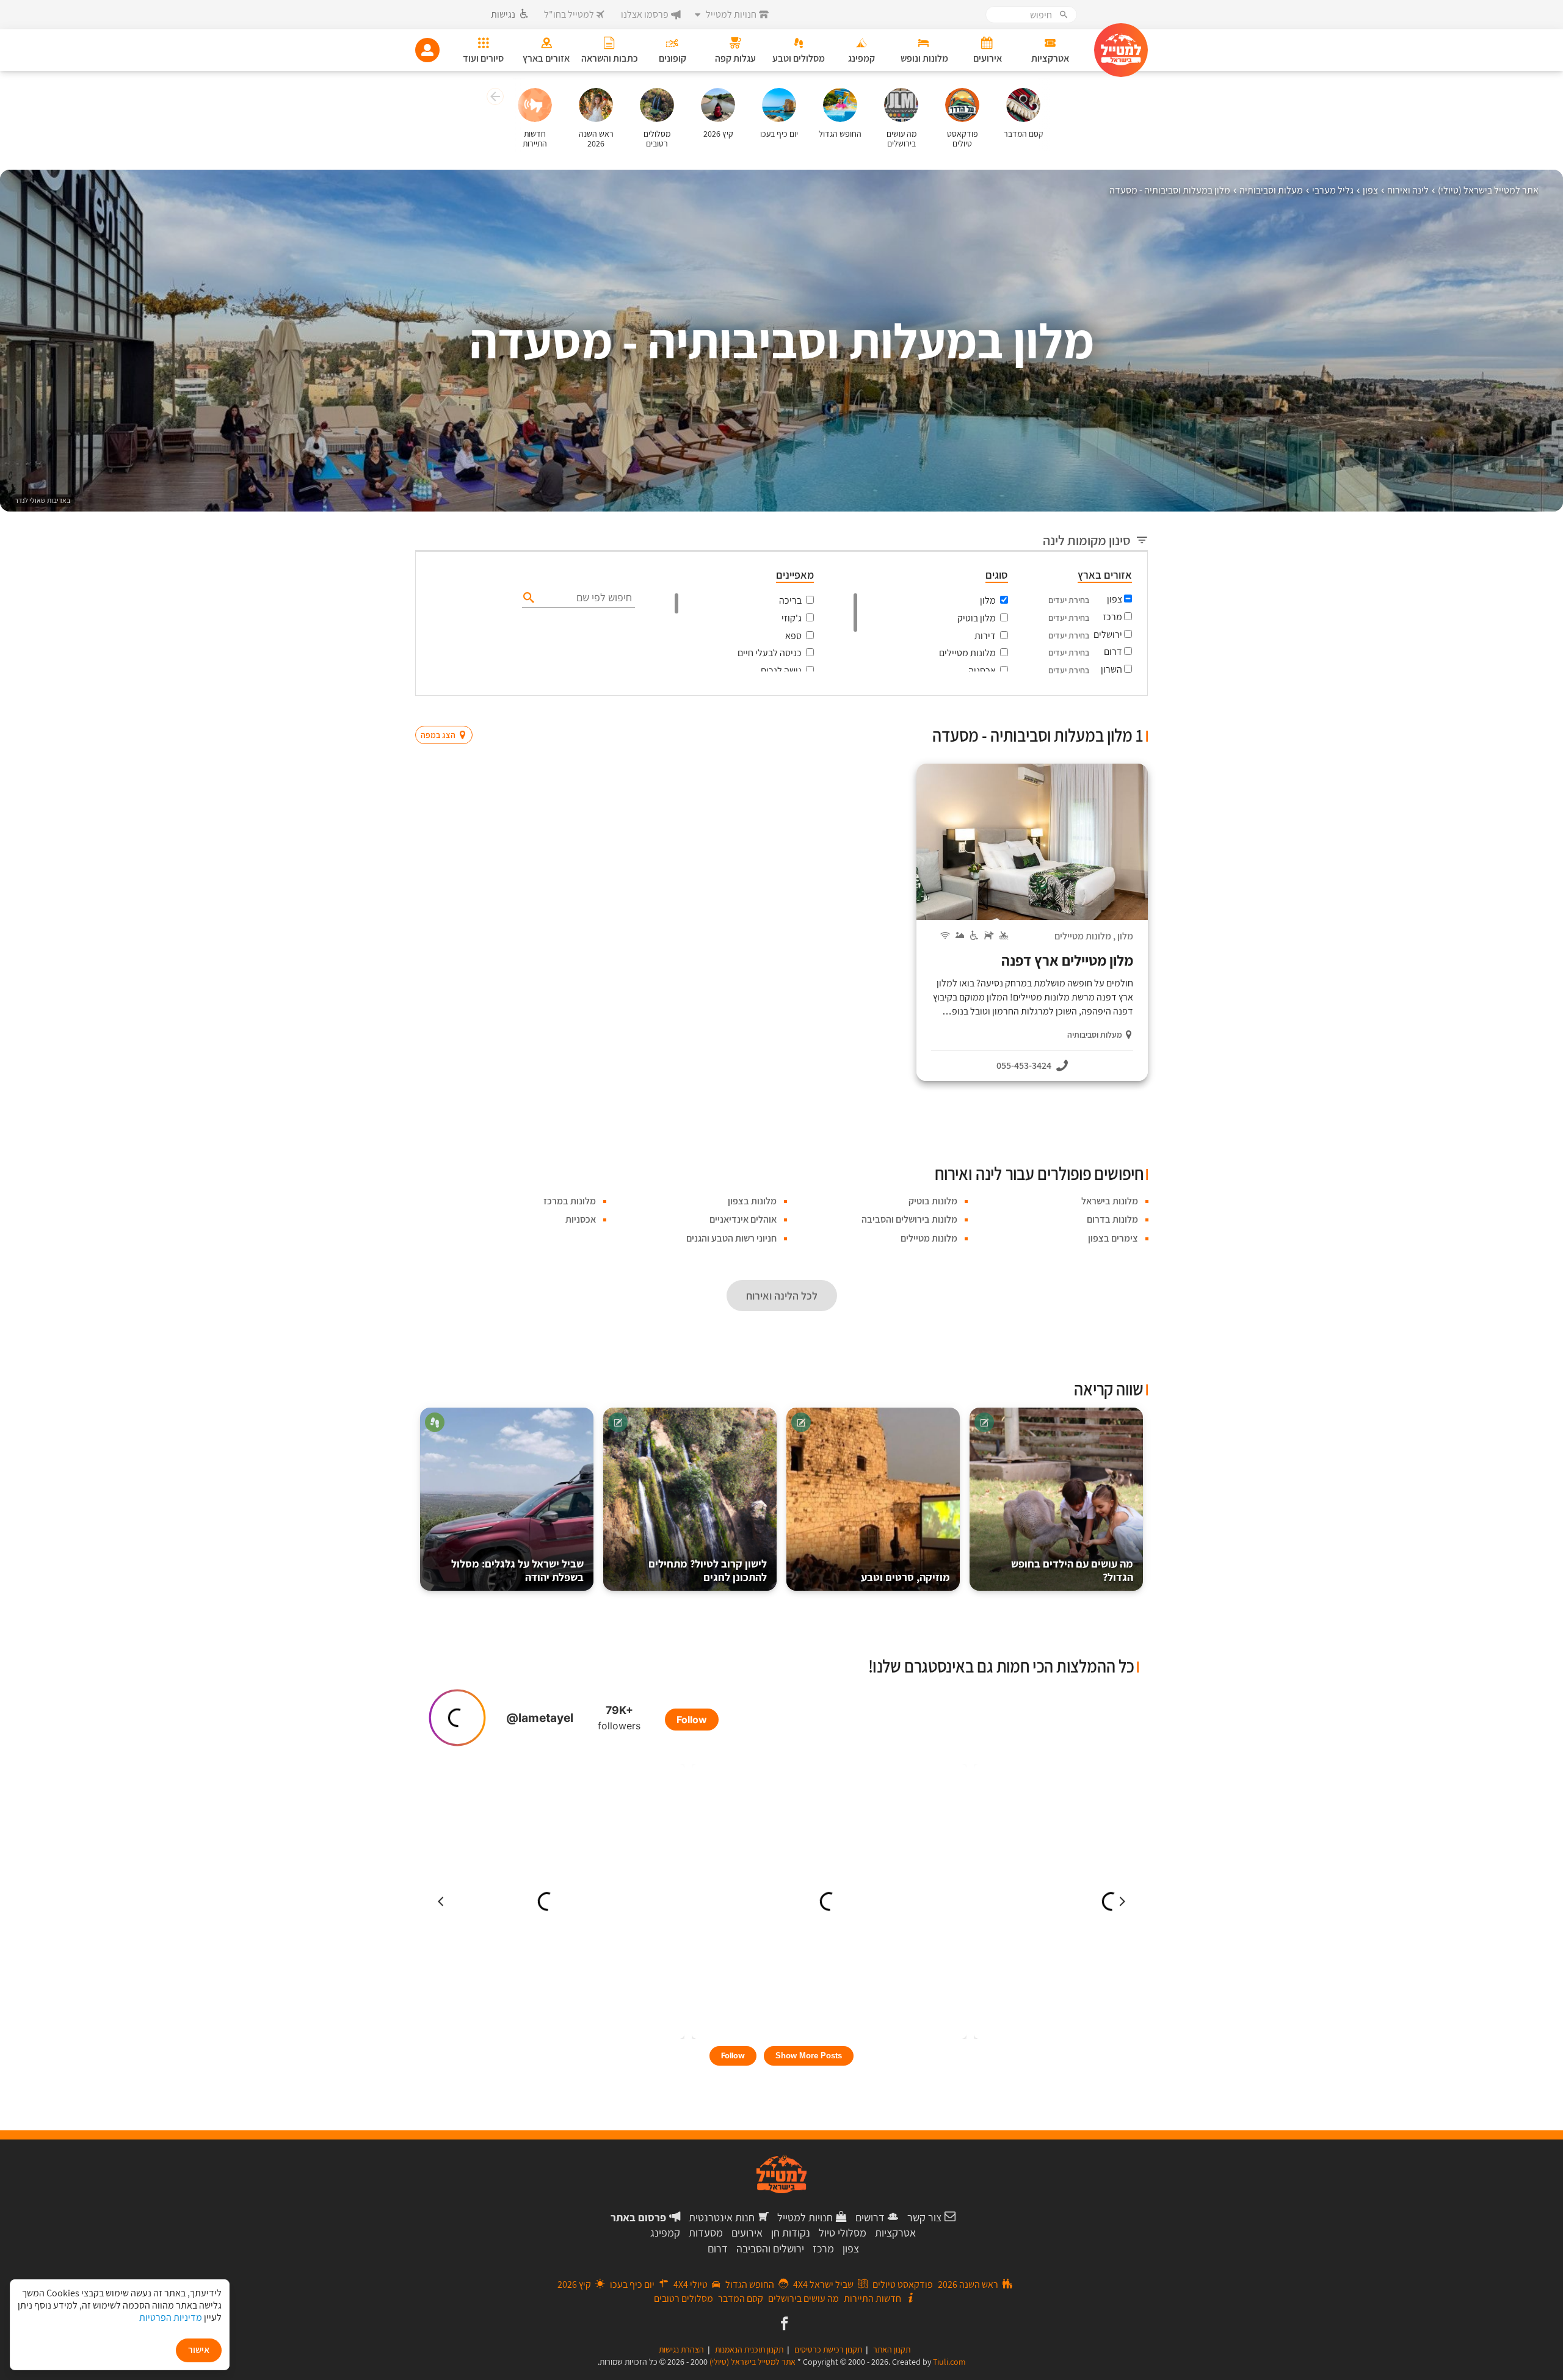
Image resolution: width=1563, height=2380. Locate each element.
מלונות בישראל (1110, 1201)
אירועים (747, 2233)
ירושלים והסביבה (770, 2248)
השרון (1112, 669)
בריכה (790, 600)
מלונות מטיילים (967, 653)
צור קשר (924, 2217)
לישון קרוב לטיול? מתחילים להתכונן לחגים (708, 1570)
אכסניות (581, 1219)
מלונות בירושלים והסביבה (909, 1219)
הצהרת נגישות (681, 2349)
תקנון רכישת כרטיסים (828, 2349)
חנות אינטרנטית (722, 2217)
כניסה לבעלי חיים (770, 653)
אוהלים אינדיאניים (743, 1219)
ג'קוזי (792, 618)
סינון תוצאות (1097, 711)
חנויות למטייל (805, 2217)
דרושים (870, 2217)
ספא (793, 636)
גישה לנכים (781, 671)
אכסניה (982, 671)
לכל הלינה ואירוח (782, 1296)
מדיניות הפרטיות (171, 2317)
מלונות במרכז (570, 1201)
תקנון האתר (892, 2349)
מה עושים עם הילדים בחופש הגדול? (1072, 1570)
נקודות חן (791, 2233)
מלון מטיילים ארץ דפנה (1067, 960)
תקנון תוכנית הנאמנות (749, 2349)
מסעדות (706, 2233)
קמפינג (665, 2233)
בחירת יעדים (1069, 600)
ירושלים (1108, 635)
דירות (985, 636)
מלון (988, 600)
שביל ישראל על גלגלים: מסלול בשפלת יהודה (517, 1570)
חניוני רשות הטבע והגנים (731, 1238)
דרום (1113, 652)
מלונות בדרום (1112, 1219)
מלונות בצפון (752, 1201)
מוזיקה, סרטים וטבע (905, 1577)
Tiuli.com (949, 2362)
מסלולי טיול (843, 2233)
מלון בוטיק (977, 618)
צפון (1115, 599)
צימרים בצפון (1113, 1238)
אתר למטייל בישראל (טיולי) (752, 2362)
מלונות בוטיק (933, 1201)
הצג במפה (448, 712)
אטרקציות (895, 2233)
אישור (199, 2350)
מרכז (1112, 617)
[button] (494, 98)
